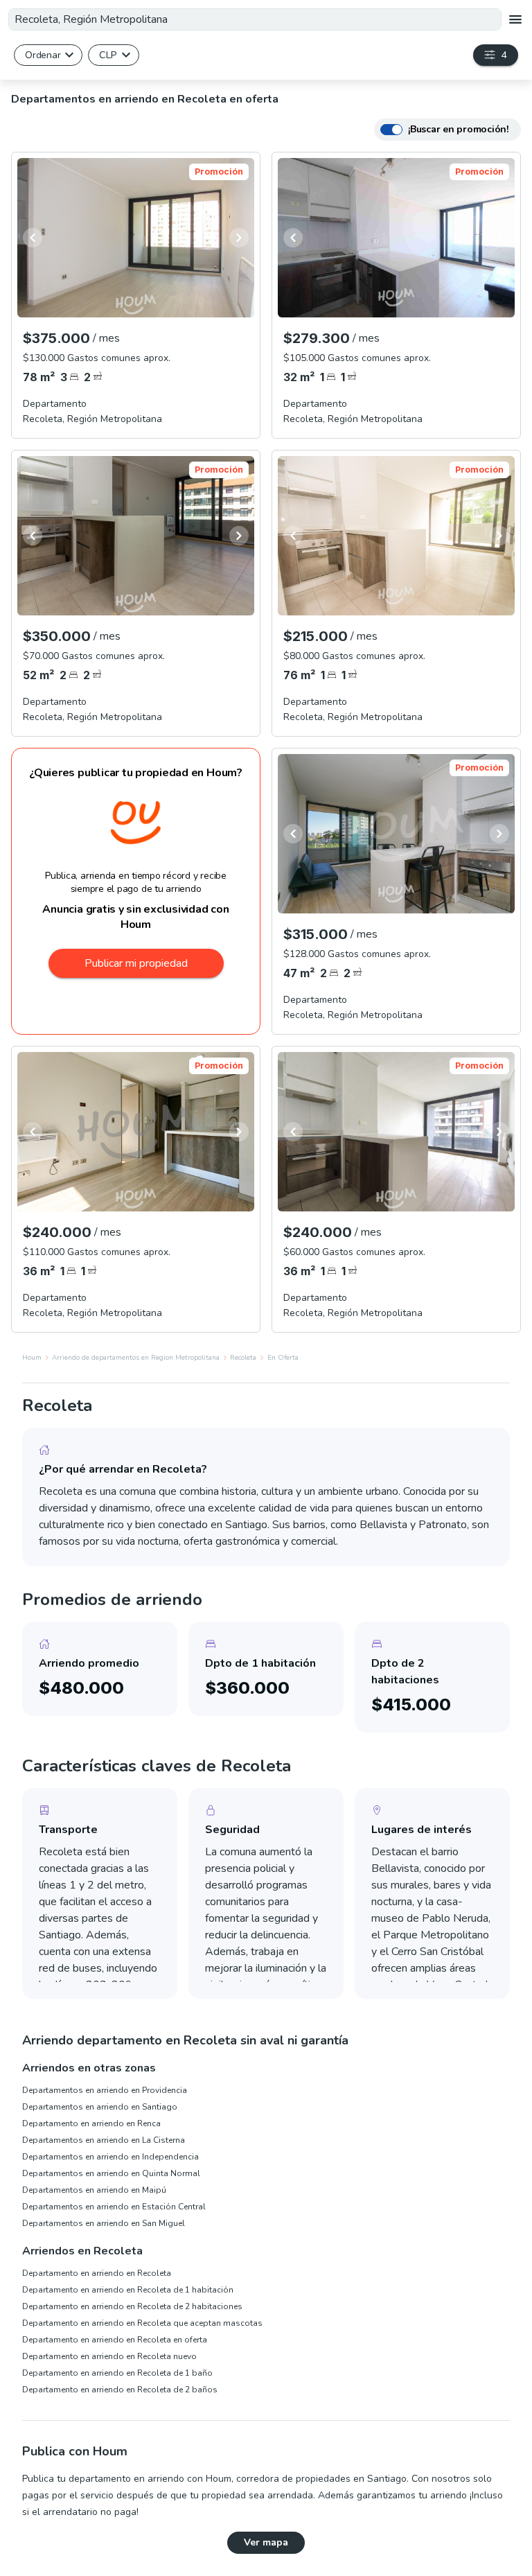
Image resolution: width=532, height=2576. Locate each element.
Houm (32, 1358)
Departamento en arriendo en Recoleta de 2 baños (120, 2390)
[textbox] (255, 19)
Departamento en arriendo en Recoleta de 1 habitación (128, 2290)
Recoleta (243, 1358)
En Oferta (283, 1358)
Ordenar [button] (43, 55)
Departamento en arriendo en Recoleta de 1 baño (117, 2373)
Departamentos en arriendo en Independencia (110, 2157)
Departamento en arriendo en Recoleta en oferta (115, 2340)
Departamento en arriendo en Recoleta (97, 2273)
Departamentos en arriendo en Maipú (94, 2190)
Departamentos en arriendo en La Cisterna (104, 2140)
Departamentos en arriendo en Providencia (105, 2090)
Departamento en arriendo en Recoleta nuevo (109, 2356)
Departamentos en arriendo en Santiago (100, 2107)
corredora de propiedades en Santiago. (322, 2479)
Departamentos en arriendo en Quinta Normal (111, 2173)
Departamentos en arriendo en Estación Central (114, 2207)
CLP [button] (108, 55)
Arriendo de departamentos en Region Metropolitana (136, 1358)
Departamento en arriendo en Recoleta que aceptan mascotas (142, 2323)
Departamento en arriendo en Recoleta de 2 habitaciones (132, 2306)
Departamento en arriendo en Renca (91, 2123)
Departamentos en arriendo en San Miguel (104, 2223)
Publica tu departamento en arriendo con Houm (127, 2479)
